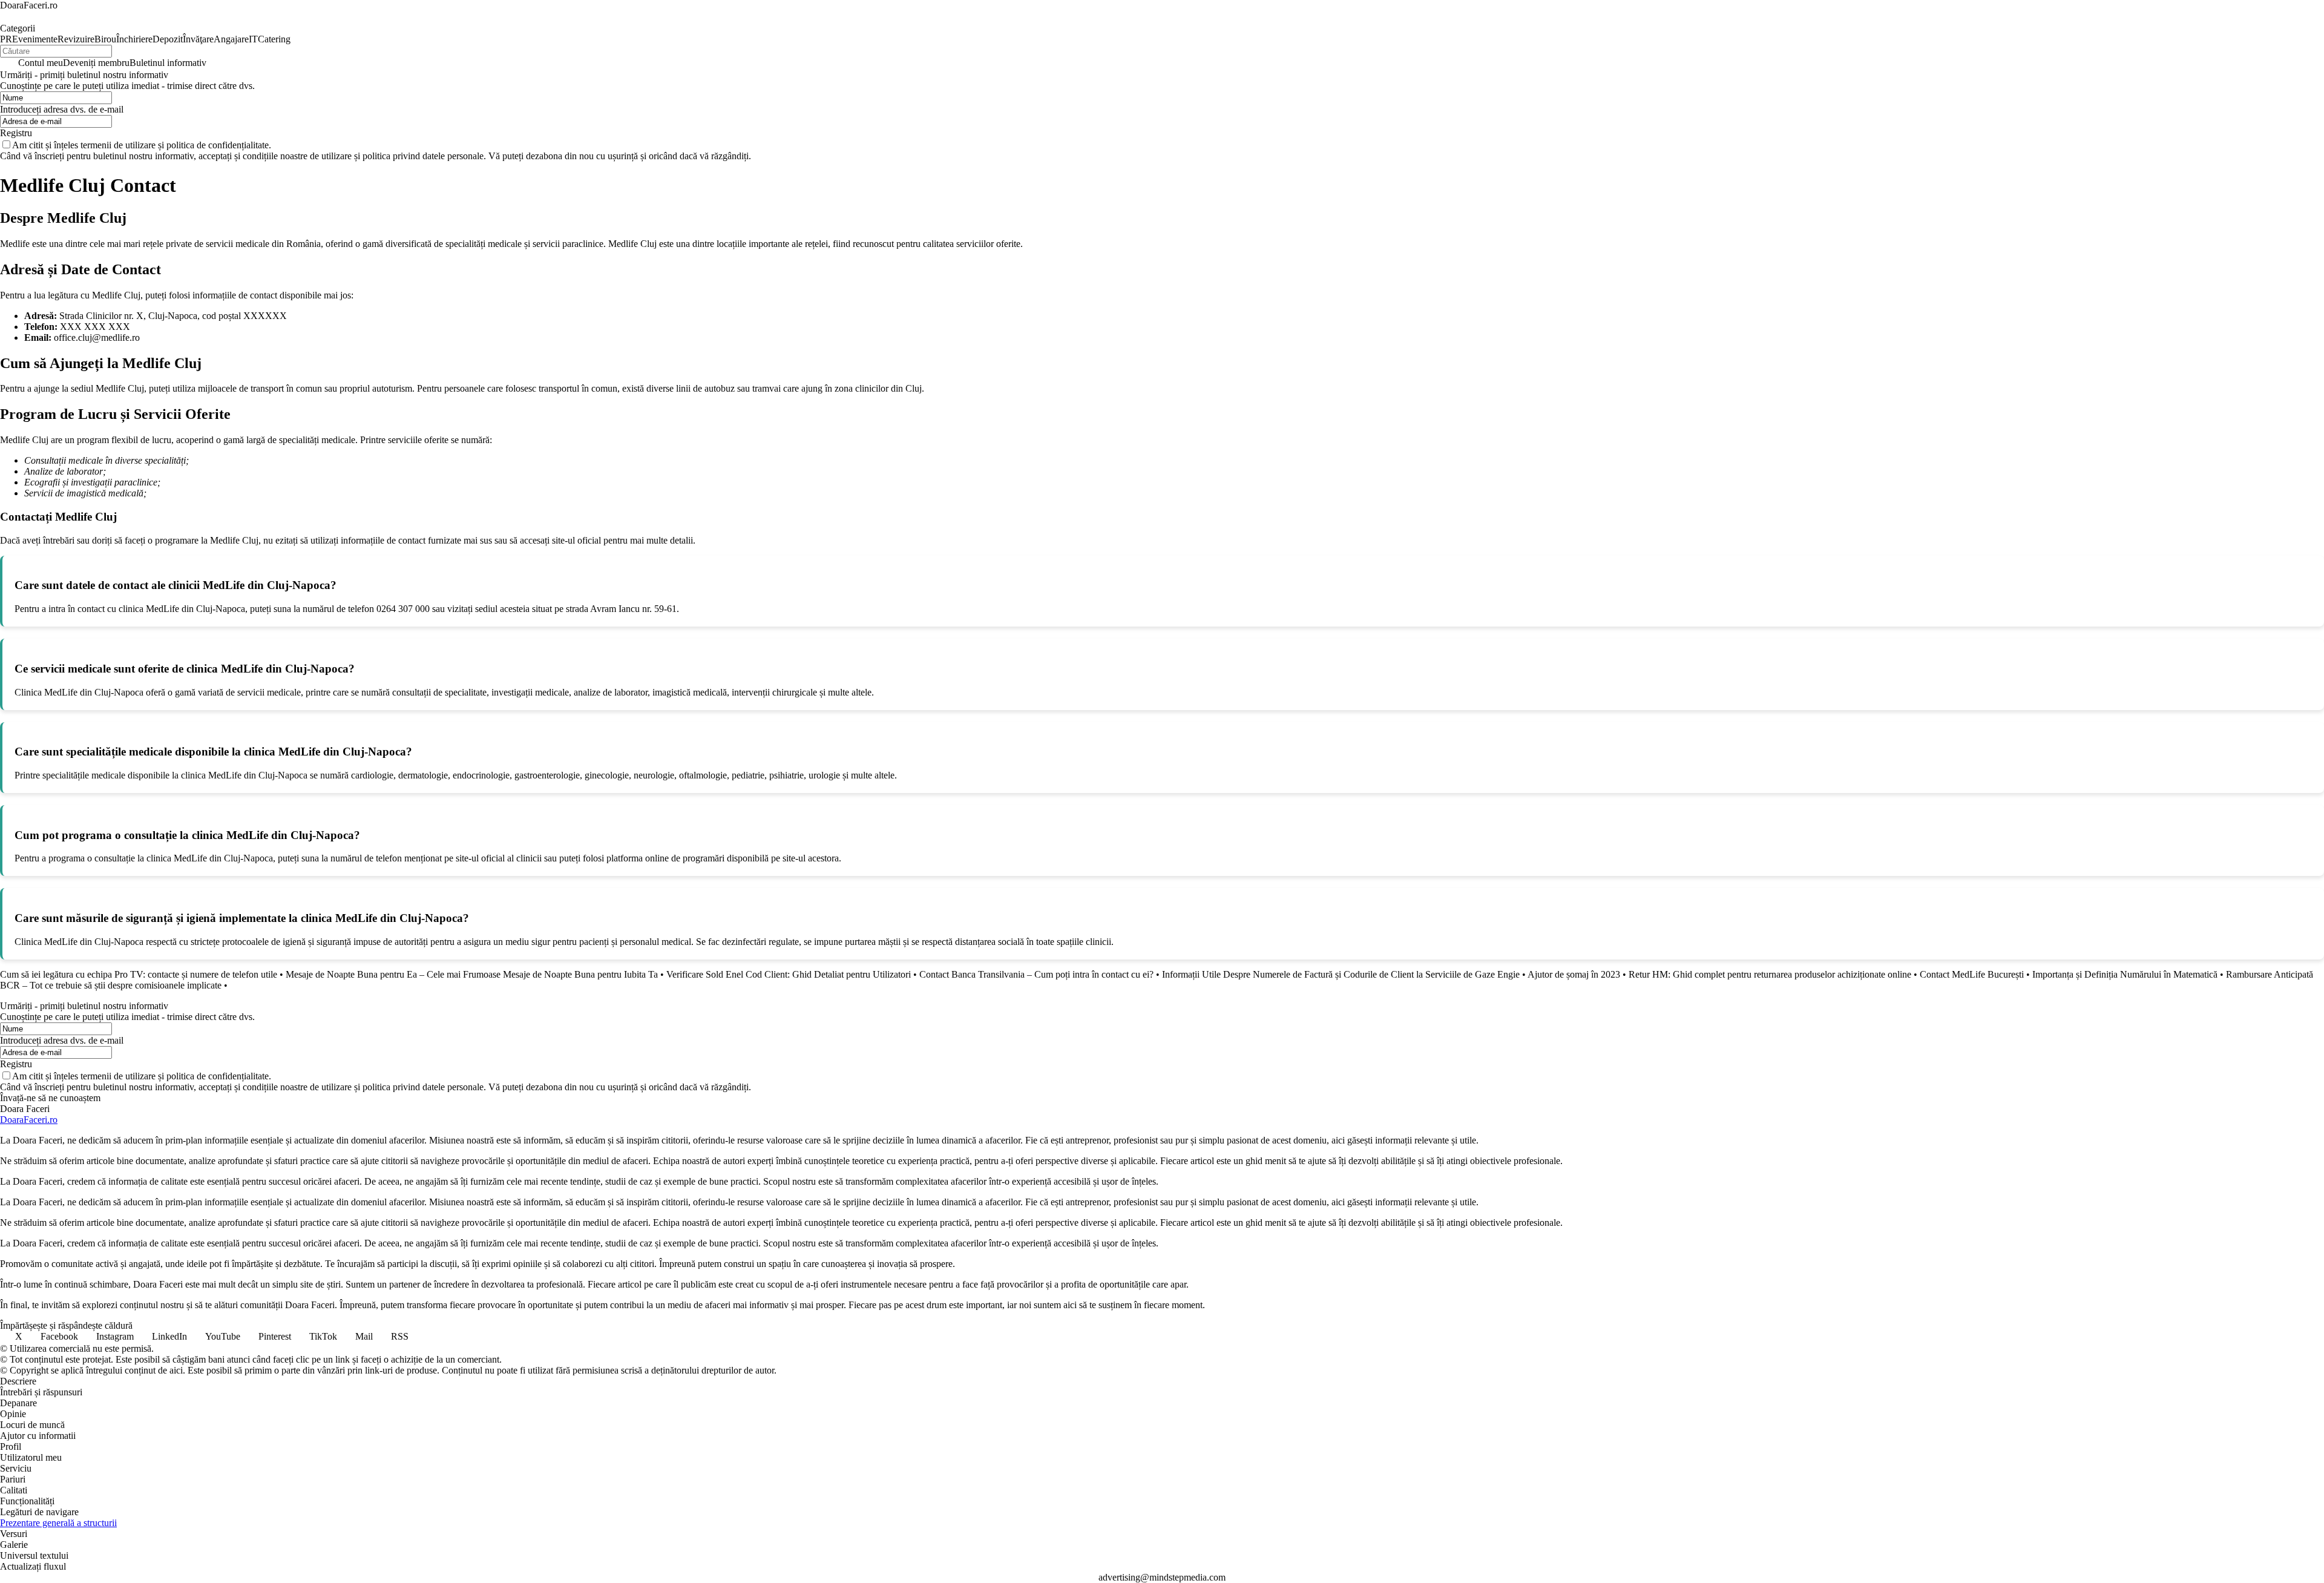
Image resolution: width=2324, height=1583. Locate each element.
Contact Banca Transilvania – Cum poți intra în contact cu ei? (1036, 974)
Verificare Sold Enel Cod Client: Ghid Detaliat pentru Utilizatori (789, 974)
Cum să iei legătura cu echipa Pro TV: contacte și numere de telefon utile (139, 974)
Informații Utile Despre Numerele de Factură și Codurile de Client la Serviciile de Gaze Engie (1341, 974)
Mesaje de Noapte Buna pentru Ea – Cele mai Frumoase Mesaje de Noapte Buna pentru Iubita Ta (472, 974)
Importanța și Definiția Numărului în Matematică (2125, 974)
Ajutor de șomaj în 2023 (1574, 974)
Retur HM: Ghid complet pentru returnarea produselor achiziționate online (1770, 974)
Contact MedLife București (1972, 974)
